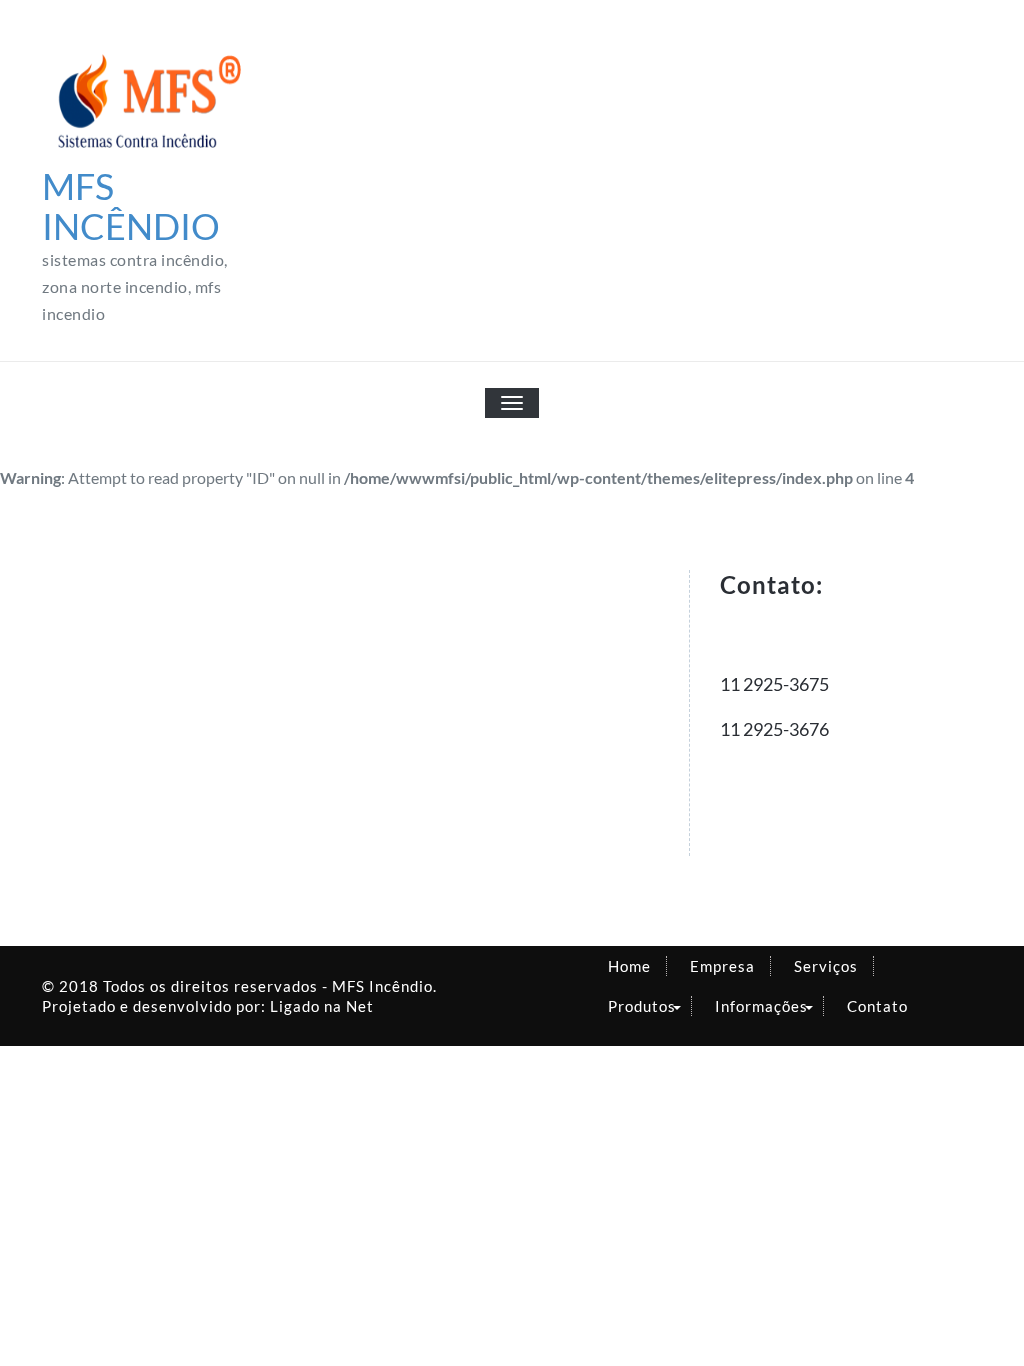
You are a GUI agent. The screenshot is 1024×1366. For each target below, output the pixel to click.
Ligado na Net (322, 1006)
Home (629, 966)
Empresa (722, 966)
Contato (877, 1006)
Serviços (826, 966)
